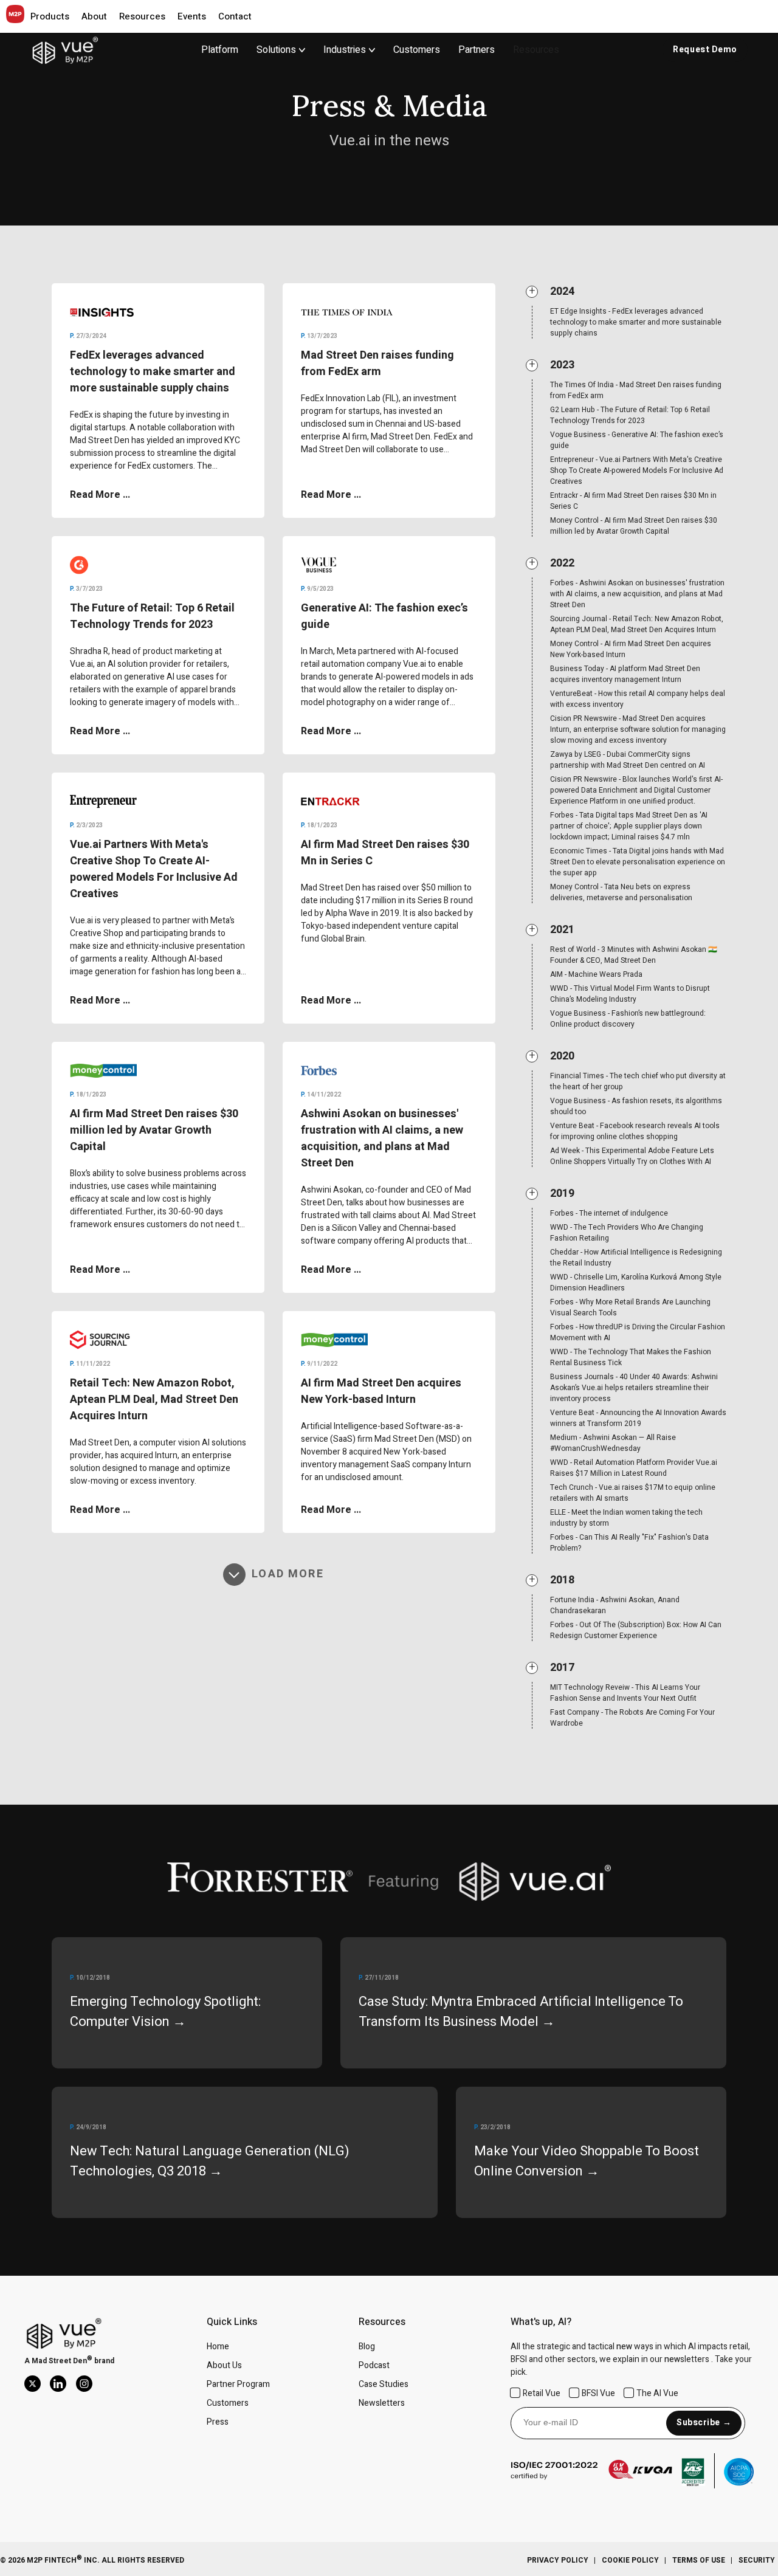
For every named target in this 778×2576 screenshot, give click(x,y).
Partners (477, 50)
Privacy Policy (558, 2560)
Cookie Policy (630, 2560)
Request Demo (705, 50)
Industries (345, 50)
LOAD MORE (287, 1575)
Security (757, 2560)
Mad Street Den (59, 2361)
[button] (50, 16)
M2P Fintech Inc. (63, 2560)
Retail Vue (542, 2393)
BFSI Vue (598, 2393)
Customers (417, 50)
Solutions (276, 50)
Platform (220, 50)
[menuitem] (290, 50)
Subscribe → (704, 2423)
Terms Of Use (699, 2560)
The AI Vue (657, 2393)
